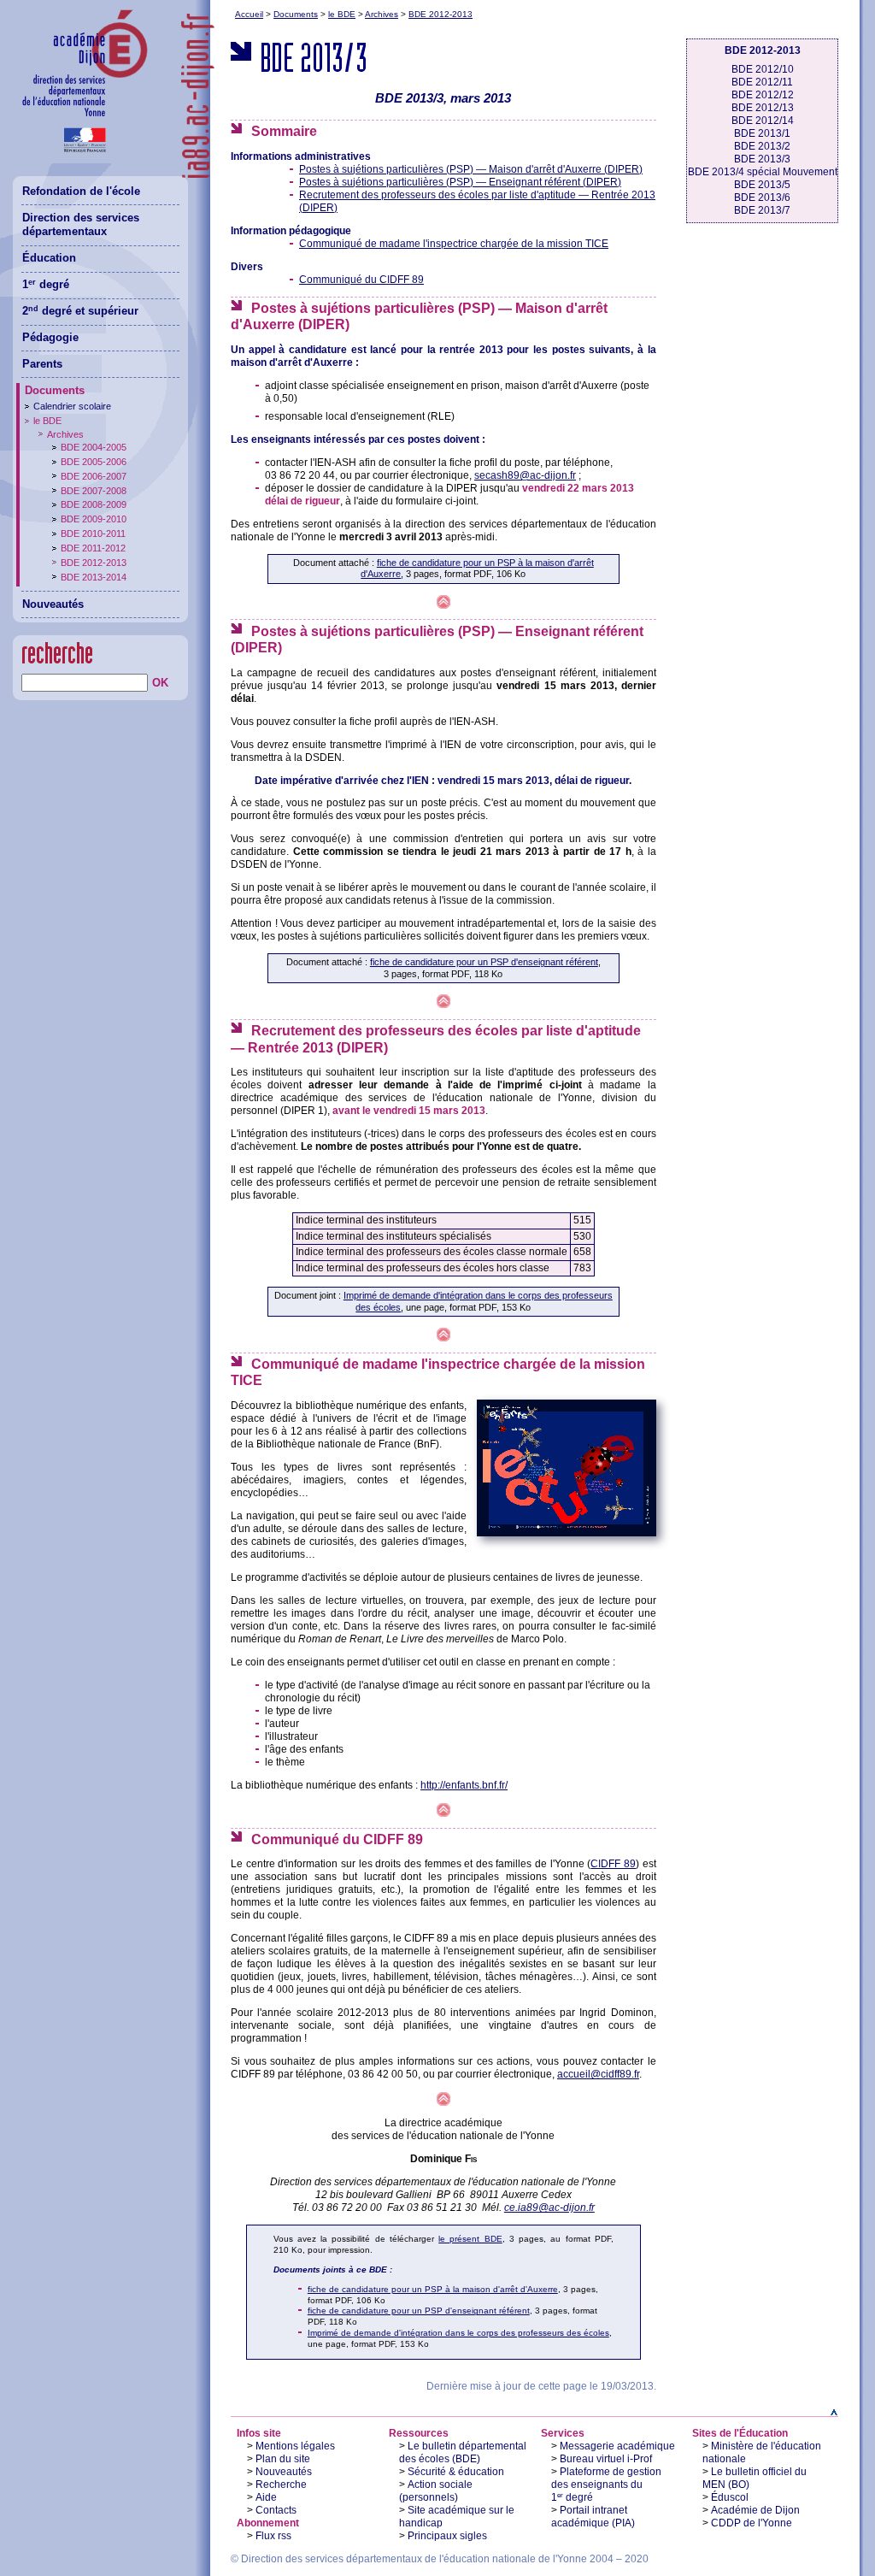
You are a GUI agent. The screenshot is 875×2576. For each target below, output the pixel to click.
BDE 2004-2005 (94, 447)
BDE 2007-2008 (94, 491)
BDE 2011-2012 (93, 548)
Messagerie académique (617, 2446)
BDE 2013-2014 (94, 577)
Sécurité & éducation (456, 2472)
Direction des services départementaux (81, 225)
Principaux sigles (447, 2536)
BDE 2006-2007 (94, 476)
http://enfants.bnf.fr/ (464, 1785)
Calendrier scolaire (72, 406)
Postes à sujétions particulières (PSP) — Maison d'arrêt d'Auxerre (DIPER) (471, 169)
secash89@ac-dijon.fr (525, 475)
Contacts (276, 2510)
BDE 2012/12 (763, 95)
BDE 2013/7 (762, 210)
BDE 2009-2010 (94, 519)
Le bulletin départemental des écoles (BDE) (463, 2452)
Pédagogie (50, 337)
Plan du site (283, 2459)
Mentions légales (295, 2446)
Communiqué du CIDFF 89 (361, 280)
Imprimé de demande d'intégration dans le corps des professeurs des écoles (458, 2333)
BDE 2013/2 (762, 146)
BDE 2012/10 (763, 69)
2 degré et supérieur (80, 311)
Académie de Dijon (755, 2510)
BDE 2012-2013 (440, 14)
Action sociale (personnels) (436, 2491)
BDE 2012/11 (762, 82)
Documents (296, 14)
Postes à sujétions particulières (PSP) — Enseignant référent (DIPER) (460, 182)
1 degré (46, 284)
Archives (382, 14)
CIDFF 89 (613, 1864)
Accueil (249, 14)
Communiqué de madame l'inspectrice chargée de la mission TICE (454, 244)
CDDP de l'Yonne (752, 2523)
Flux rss (273, 2536)
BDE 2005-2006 (94, 462)
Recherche (281, 2485)
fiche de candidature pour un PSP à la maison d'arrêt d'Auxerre (433, 2289)
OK (160, 683)
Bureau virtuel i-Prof (606, 2459)
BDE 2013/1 (762, 133)
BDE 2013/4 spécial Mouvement (763, 172)
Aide (266, 2497)
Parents (42, 364)
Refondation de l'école (81, 191)
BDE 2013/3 (762, 159)
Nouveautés (284, 2472)
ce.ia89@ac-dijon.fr (549, 2208)
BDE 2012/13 (763, 108)
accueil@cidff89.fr (598, 2074)
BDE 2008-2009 (94, 504)
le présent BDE (470, 2239)
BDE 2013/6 (762, 197)
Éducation (49, 258)
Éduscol (730, 2497)
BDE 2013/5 (762, 185)
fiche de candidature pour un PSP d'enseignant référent (484, 962)
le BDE (342, 14)
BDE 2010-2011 (93, 533)
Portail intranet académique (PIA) (593, 2517)
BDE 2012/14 (763, 121)
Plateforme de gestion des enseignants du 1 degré (606, 2485)
